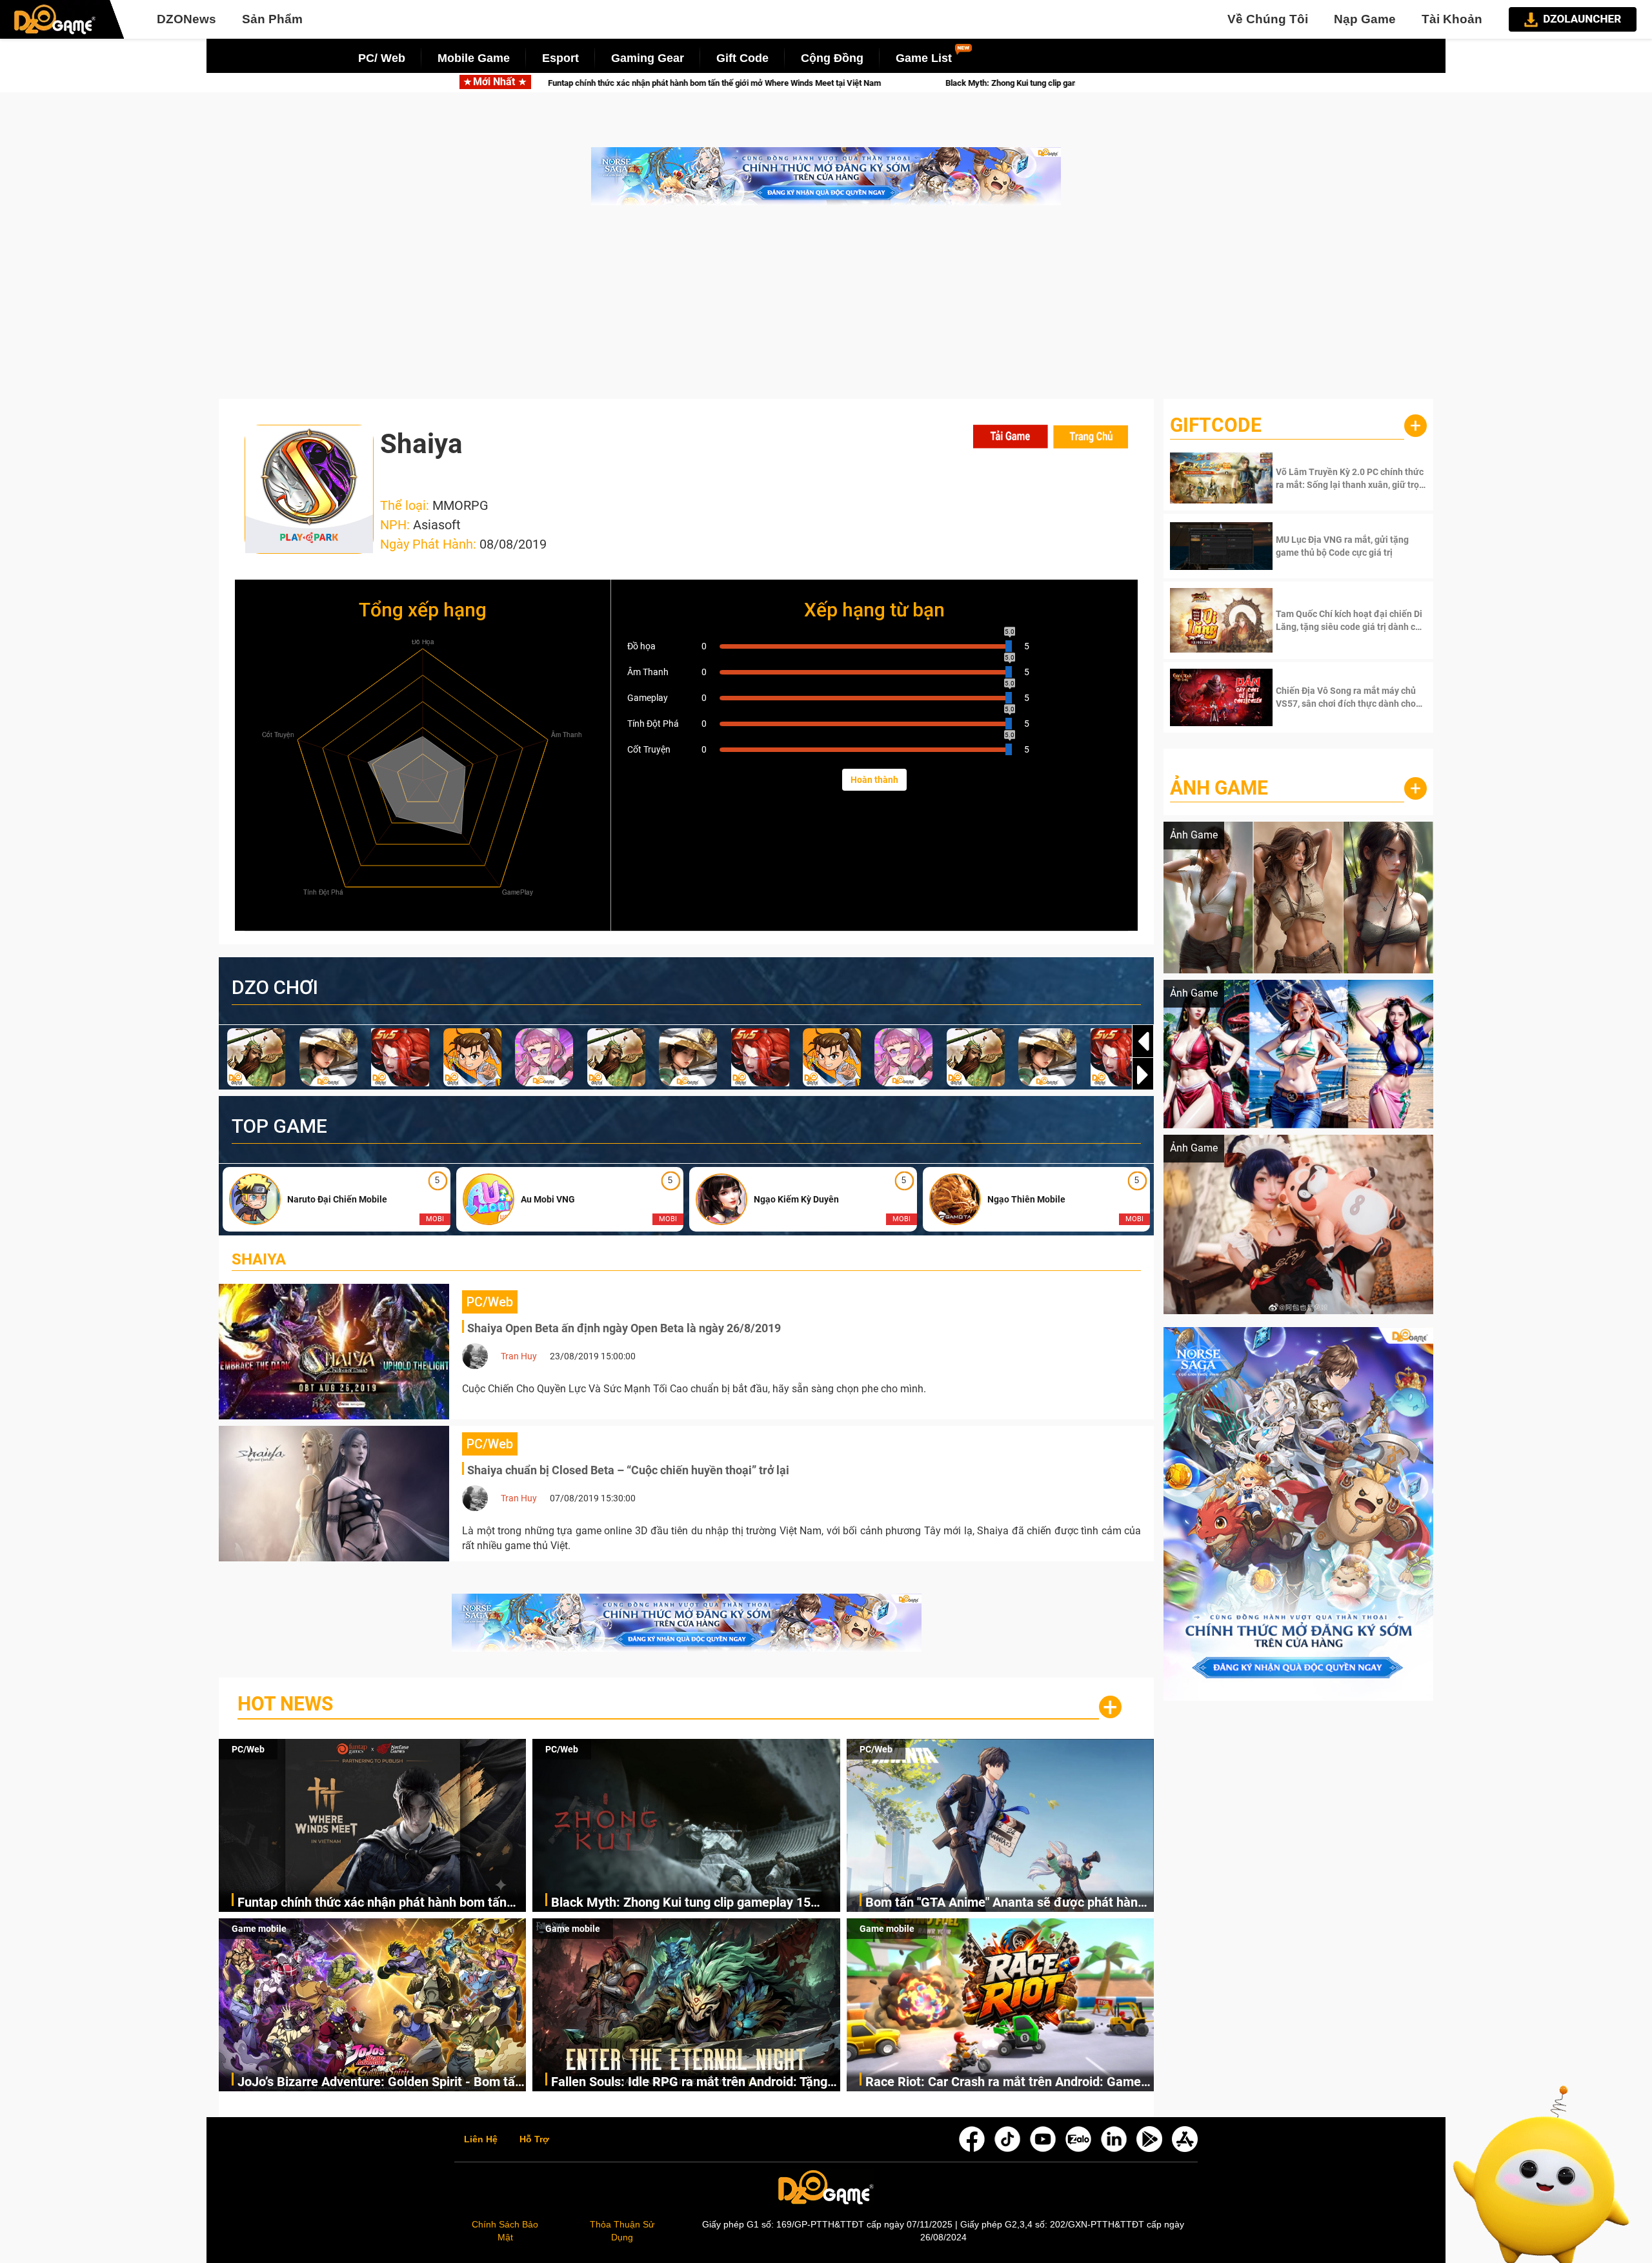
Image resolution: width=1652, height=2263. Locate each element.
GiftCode (1216, 425)
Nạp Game (1365, 19)
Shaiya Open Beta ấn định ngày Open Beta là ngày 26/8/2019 (624, 1328)
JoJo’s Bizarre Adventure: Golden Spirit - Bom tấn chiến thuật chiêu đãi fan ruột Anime (380, 2083)
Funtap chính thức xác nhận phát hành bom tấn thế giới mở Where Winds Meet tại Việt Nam (372, 1903)
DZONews (186, 19)
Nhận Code (1350, 478)
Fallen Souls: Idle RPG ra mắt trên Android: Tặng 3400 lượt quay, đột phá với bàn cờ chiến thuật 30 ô (693, 2083)
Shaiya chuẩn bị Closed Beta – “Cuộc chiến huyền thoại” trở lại (628, 1470)
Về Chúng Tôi (1268, 19)
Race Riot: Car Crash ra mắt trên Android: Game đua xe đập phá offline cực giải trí (1003, 2083)
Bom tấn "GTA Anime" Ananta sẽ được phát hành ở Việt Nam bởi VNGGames (1005, 1903)
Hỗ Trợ (534, 2140)
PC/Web (248, 1749)
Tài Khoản (1452, 19)
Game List (924, 58)
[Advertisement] (826, 309)
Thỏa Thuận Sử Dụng (622, 2231)
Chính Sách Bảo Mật (505, 2231)
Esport (560, 58)
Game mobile (259, 1929)
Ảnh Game (1219, 788)
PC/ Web (382, 58)
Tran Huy (519, 1356)
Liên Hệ (481, 2140)
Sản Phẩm (272, 19)
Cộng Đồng (832, 58)
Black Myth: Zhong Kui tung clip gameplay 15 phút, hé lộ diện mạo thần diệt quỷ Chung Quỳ (722, 83)
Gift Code (742, 58)
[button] (1143, 1075)
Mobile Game (474, 58)
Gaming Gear (648, 58)
